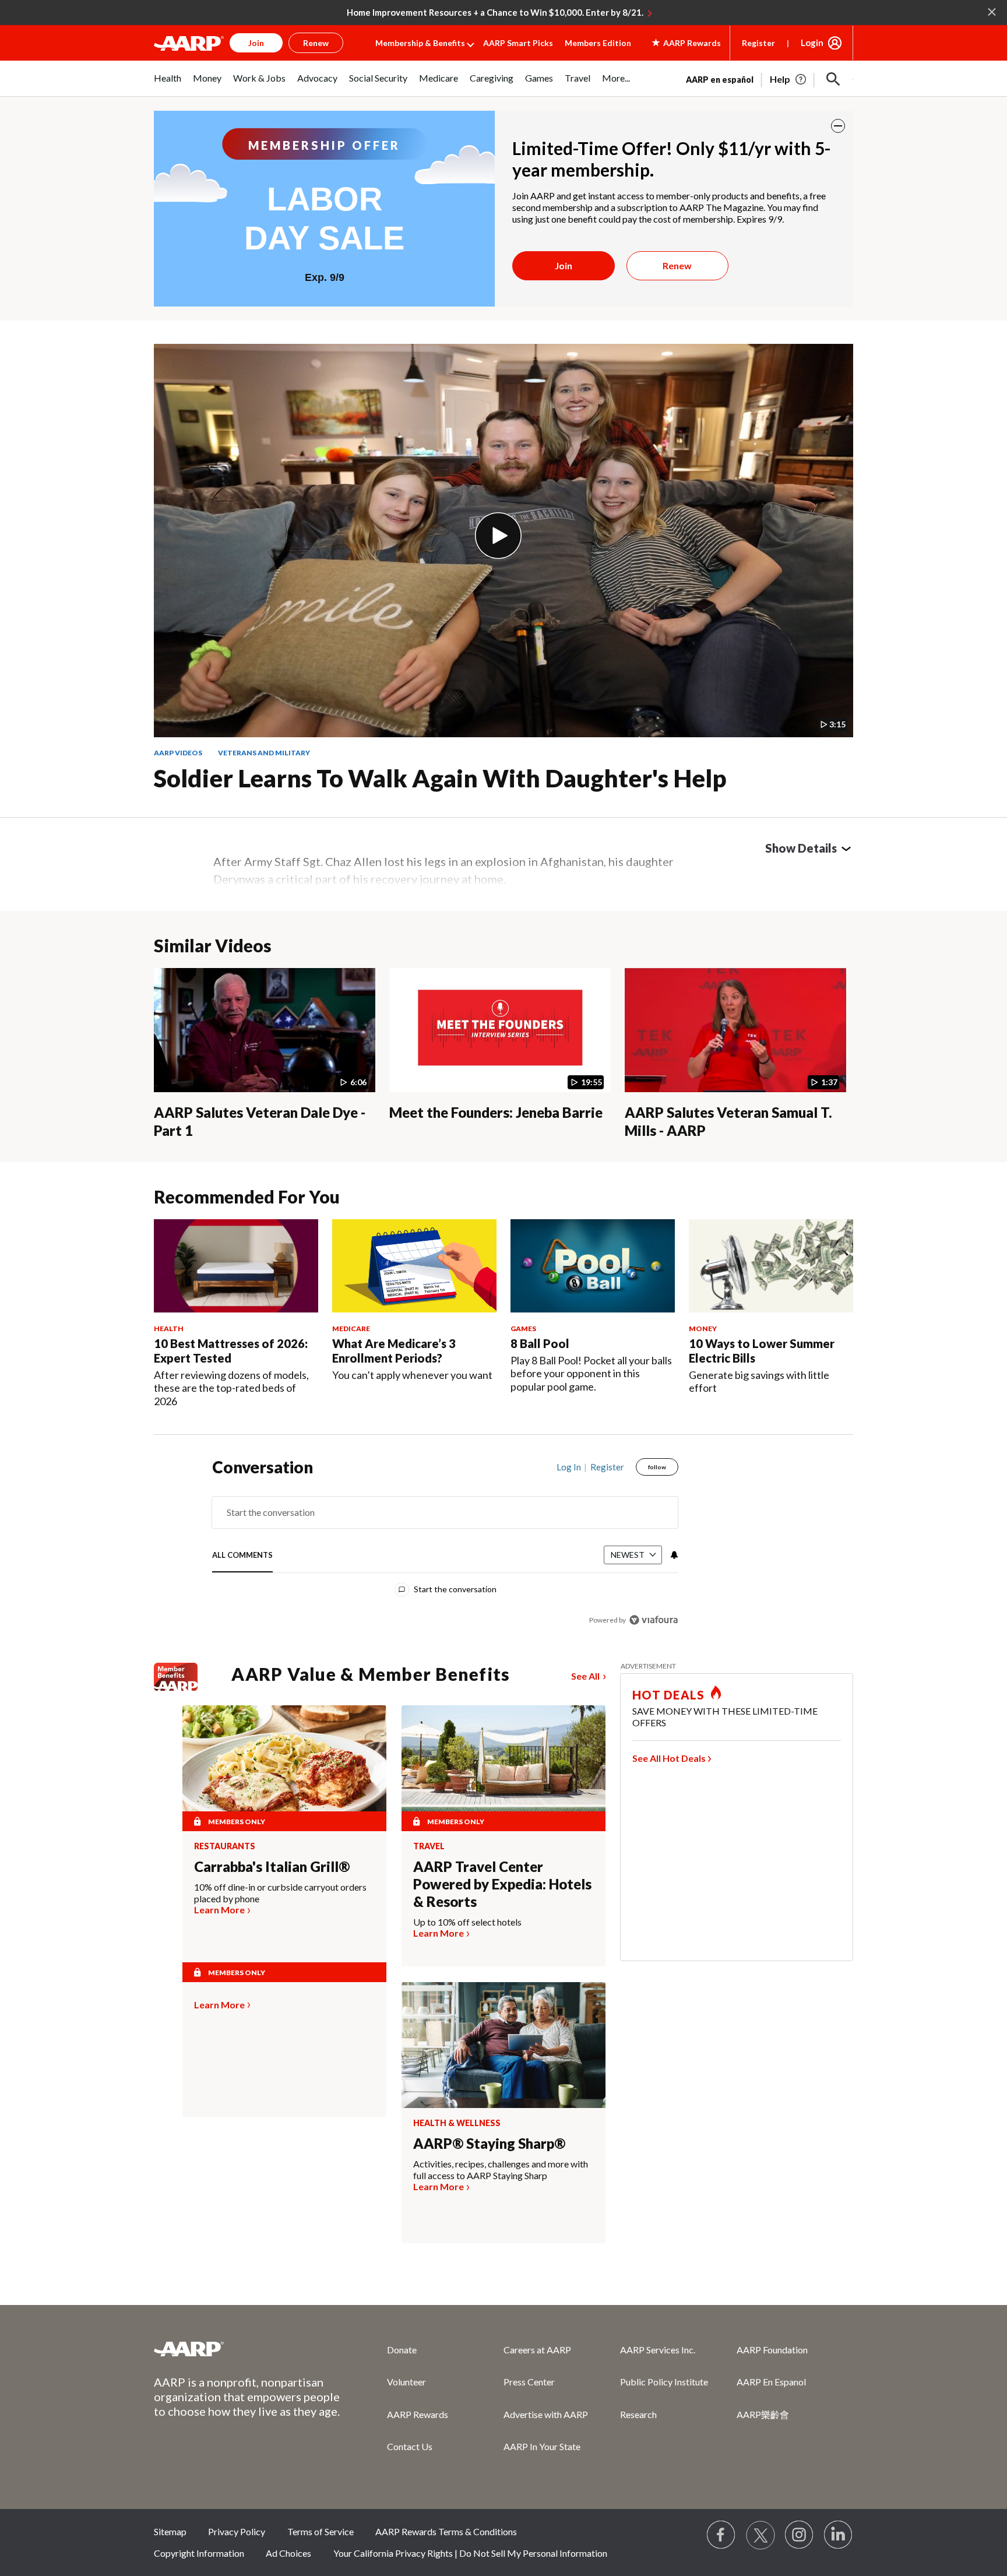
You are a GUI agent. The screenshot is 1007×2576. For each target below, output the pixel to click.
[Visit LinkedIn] (839, 2535)
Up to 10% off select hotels (467, 1922)
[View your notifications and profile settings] (673, 1555)
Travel (429, 1846)
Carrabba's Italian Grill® (272, 1866)
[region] (445, 1546)
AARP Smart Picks (518, 43)
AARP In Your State (542, 2446)
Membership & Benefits (420, 43)
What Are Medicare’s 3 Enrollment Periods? (394, 1351)
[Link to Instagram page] (800, 2535)
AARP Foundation (772, 2350)
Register (758, 43)
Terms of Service (321, 2531)
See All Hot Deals (669, 1758)
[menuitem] (168, 84)
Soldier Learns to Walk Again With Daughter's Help (440, 778)
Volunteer (406, 2382)
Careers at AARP (537, 2350)
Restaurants (225, 1846)
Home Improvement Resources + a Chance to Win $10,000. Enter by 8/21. (495, 12)
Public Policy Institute (664, 2382)
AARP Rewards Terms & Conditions (446, 2531)
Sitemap (170, 2531)
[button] (833, 79)
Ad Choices (288, 2553)
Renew (677, 265)
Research (638, 2414)
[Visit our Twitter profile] (760, 2535)
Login (812, 43)
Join (564, 265)
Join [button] (256, 43)
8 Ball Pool (540, 1343)
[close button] (838, 126)
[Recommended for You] (236, 1266)
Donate (402, 2350)
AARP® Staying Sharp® (489, 2143)
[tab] (242, 1556)
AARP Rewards (418, 2414)
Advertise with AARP (546, 2414)
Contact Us (410, 2446)
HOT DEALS (668, 1695)
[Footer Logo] (247, 2349)
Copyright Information (199, 2553)
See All (585, 1676)
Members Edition (598, 43)
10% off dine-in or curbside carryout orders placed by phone (280, 1893)
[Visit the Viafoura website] (654, 1620)
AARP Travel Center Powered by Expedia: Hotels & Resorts (502, 1884)
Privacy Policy (237, 2531)
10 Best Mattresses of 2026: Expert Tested (231, 1351)
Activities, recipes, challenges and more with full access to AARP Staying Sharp (501, 2169)
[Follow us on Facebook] (721, 2535)
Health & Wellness (457, 2123)
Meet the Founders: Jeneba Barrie (496, 1112)
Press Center (529, 2382)
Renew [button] (316, 43)
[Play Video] (498, 536)
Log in (569, 1467)
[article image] (789, 79)
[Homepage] (189, 43)
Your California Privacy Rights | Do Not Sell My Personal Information (470, 2553)
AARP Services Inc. (658, 2350)
